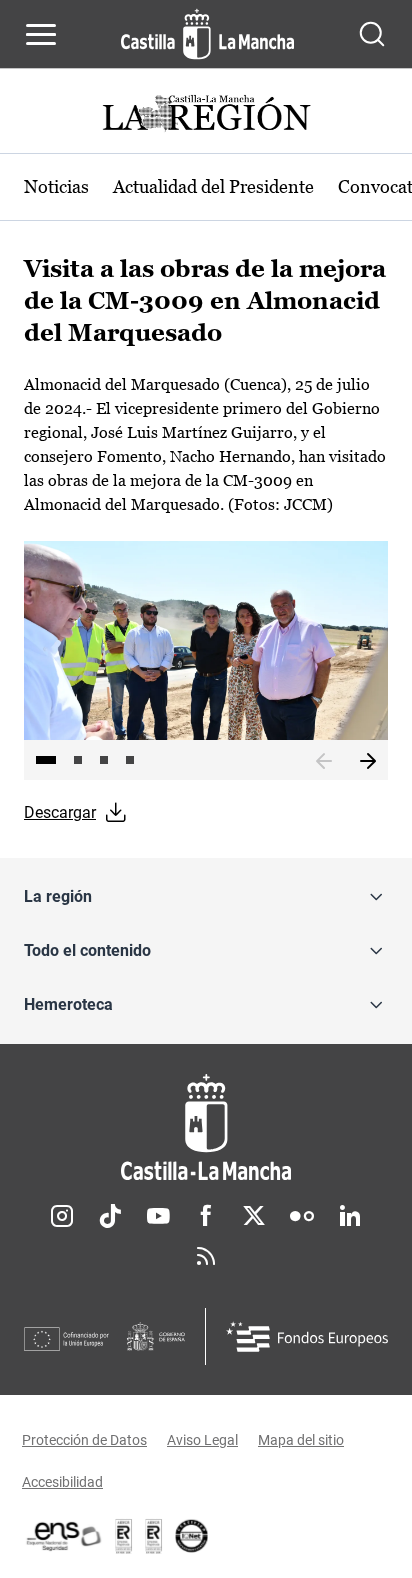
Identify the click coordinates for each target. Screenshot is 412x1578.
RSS (206, 1256)
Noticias (56, 186)
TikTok (110, 1216)
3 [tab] (104, 760)
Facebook (206, 1216)
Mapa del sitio (301, 1440)
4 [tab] (130, 760)
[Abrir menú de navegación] (41, 34)
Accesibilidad (62, 1482)
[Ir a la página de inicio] (207, 34)
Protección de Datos (84, 1440)
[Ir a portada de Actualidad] (206, 115)
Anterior (324, 762)
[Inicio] (206, 1127)
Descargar (60, 812)
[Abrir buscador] (372, 34)
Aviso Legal (202, 1440)
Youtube (158, 1216)
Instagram (62, 1216)
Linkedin (350, 1216)
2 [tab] (78, 760)
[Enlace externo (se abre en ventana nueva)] (154, 1536)
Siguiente (368, 762)
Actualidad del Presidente (213, 186)
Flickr (302, 1216)
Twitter (254, 1216)
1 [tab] (46, 760)
